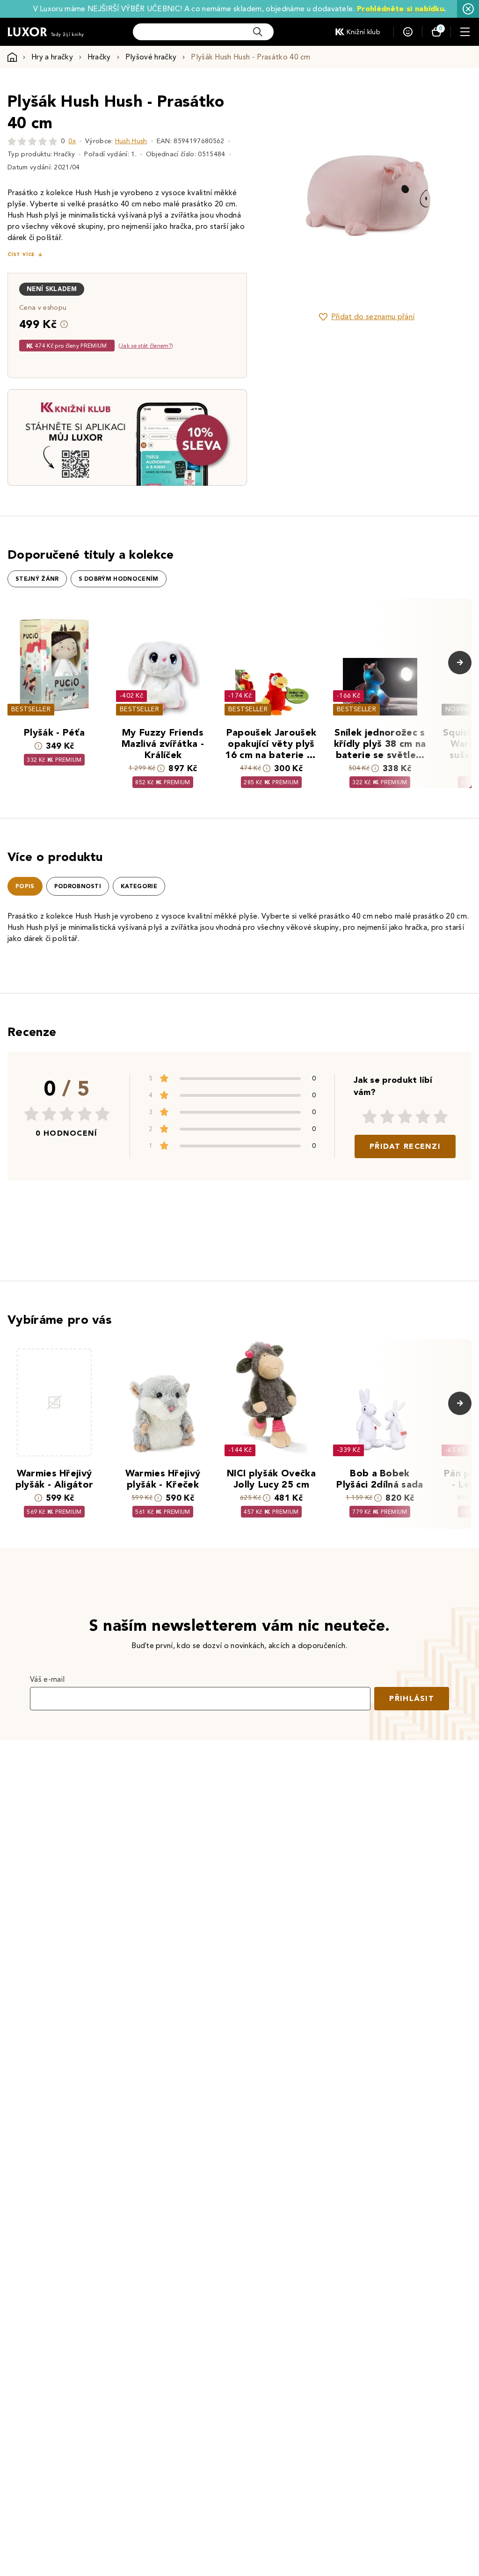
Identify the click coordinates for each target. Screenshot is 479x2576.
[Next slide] (449, 196)
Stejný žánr (37, 579)
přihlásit (412, 1698)
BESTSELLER (31, 709)
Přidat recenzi (405, 1146)
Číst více (21, 254)
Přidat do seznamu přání (373, 317)
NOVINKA (460, 709)
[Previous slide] (285, 196)
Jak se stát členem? (146, 346)
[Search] (258, 32)
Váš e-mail (47, 1679)
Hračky (99, 57)
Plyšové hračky (151, 57)
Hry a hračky (52, 57)
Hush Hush (131, 141)
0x (72, 141)
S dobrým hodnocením (119, 579)
